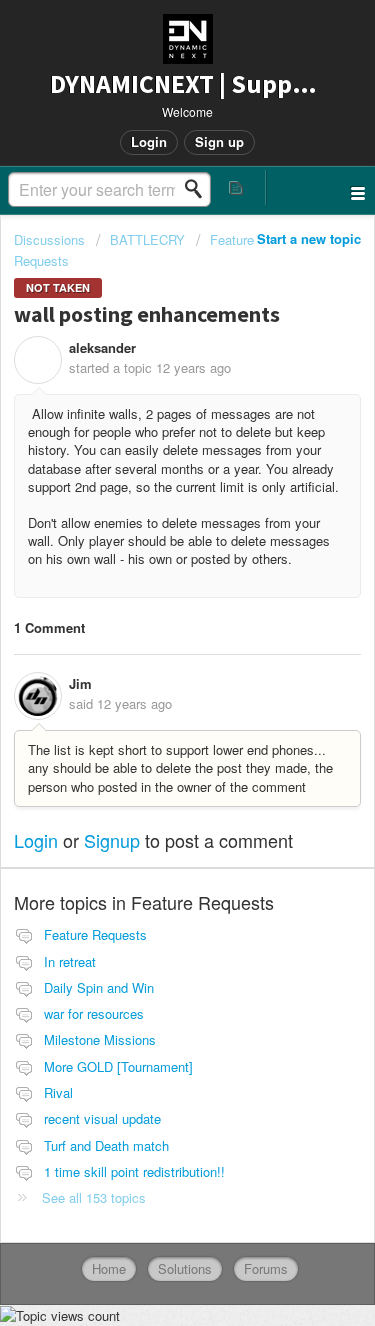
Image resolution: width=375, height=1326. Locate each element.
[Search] (199, 189)
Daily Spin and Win (99, 987)
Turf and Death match (106, 1145)
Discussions (49, 239)
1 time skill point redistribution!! (134, 1171)
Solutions (185, 1268)
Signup (112, 840)
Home (109, 1268)
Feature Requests (95, 934)
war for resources (94, 1013)
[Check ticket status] (237, 187)
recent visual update (102, 1118)
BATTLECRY (147, 239)
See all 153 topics (94, 1197)
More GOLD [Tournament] (118, 1066)
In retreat (70, 961)
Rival (58, 1092)
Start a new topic (309, 238)
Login (36, 840)
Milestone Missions (100, 1039)
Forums (266, 1268)
